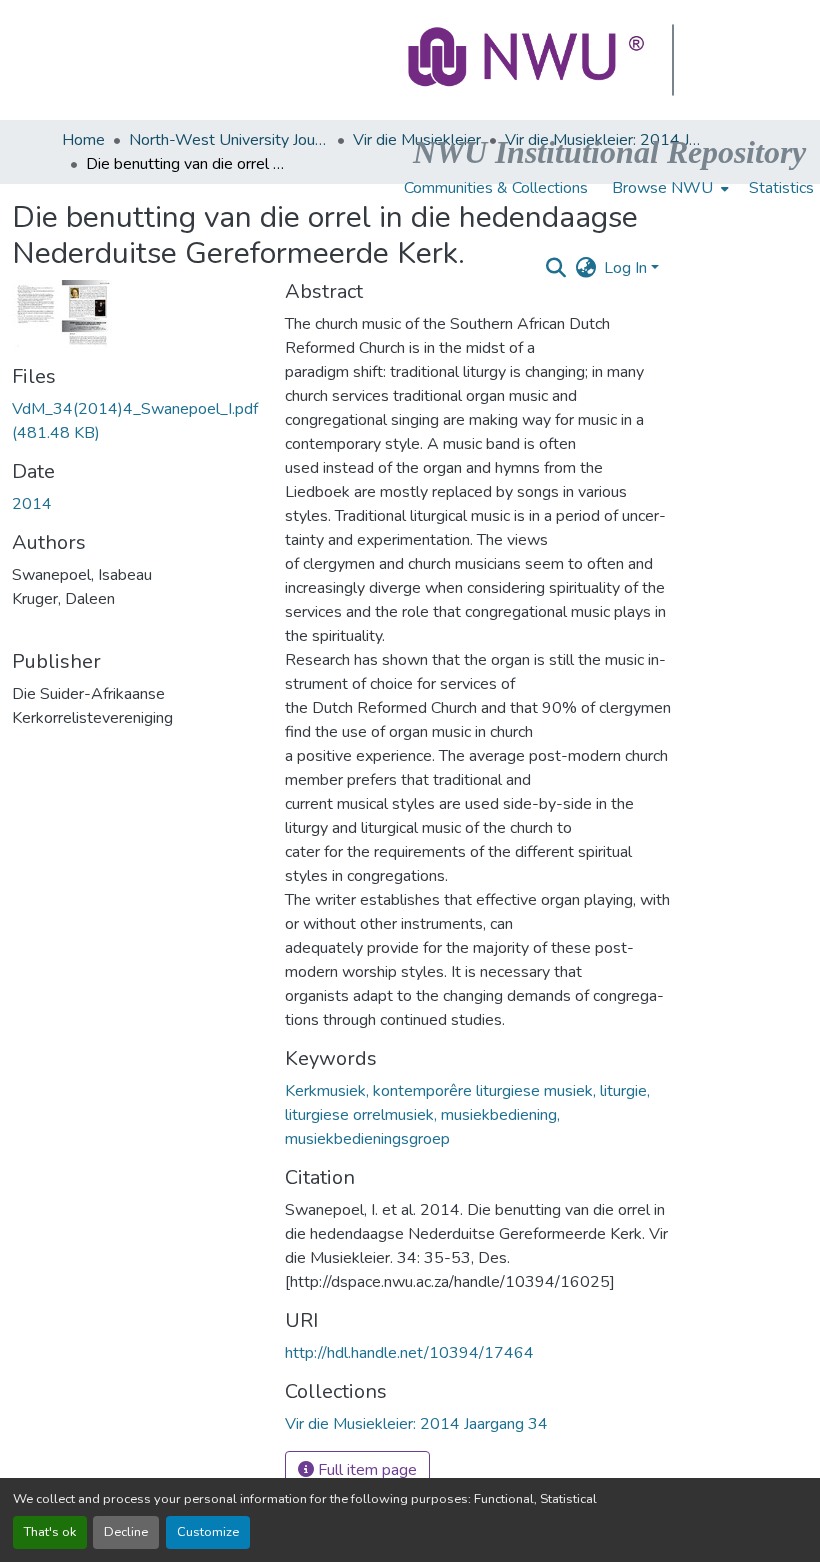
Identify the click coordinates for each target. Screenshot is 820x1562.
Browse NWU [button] (662, 188)
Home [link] (83, 140)
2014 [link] (32, 504)
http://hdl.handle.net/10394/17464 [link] (409, 1353)
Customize (208, 1532)
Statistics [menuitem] (781, 188)
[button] (528, 60)
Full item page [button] (365, 1470)
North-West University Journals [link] (229, 140)
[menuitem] (668, 188)
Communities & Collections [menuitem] (496, 188)
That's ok (50, 1532)
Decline (126, 1532)
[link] (136, 421)
